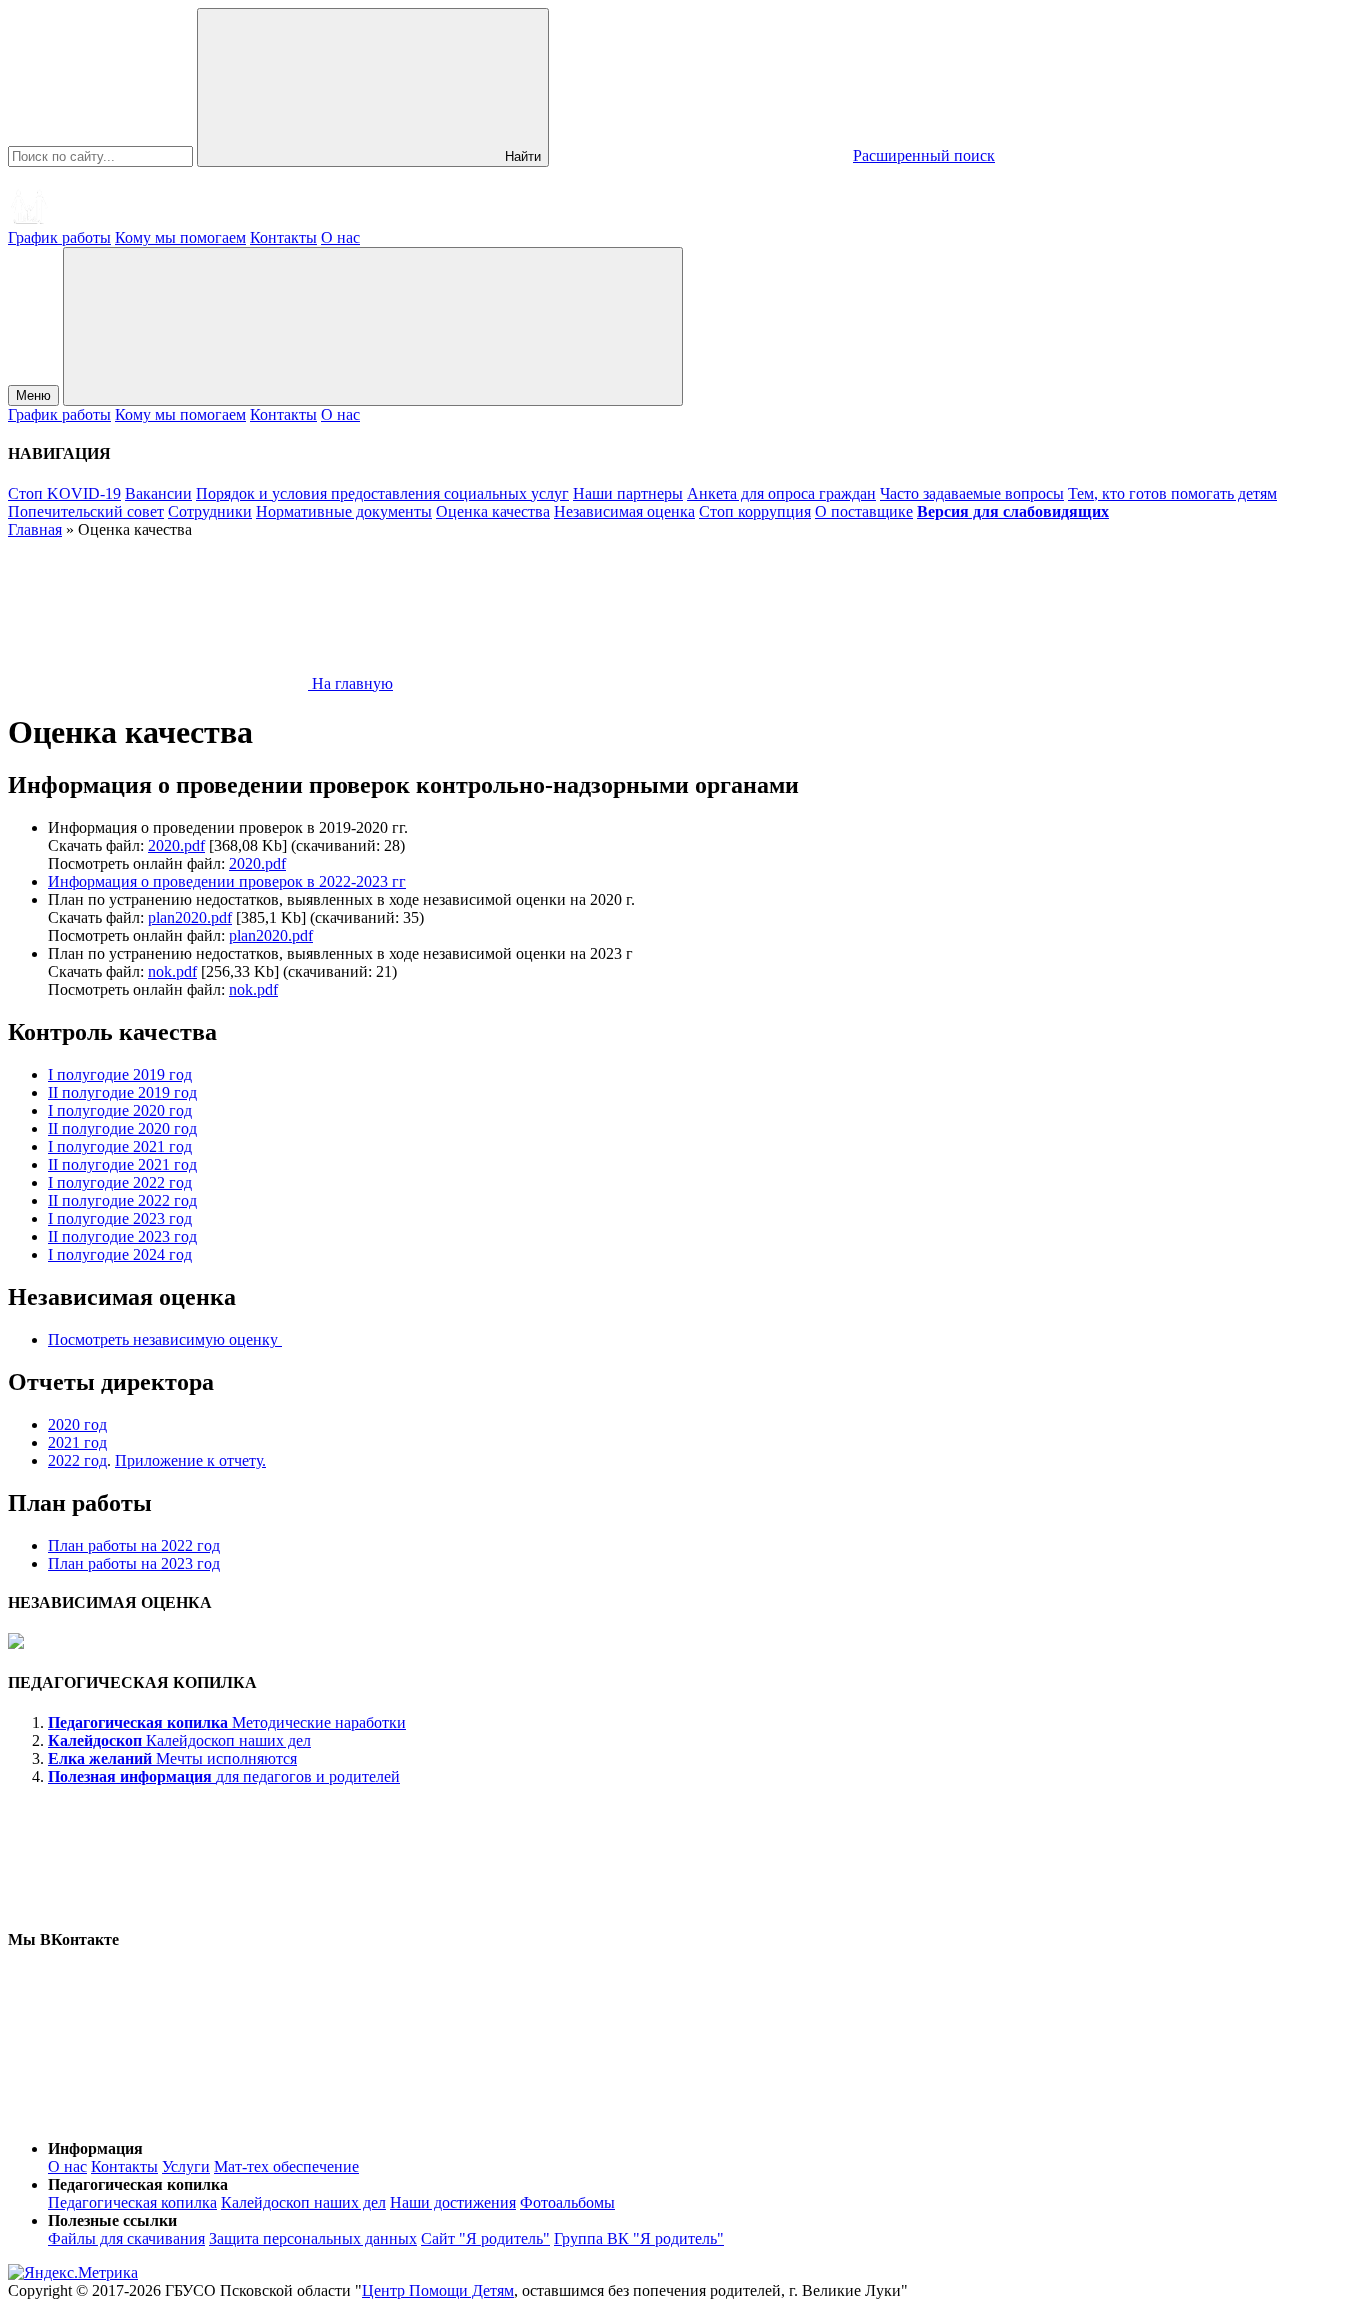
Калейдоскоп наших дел (303, 2202)
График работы (59, 237)
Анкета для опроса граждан (781, 493)
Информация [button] (95, 2148)
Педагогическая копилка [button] (138, 2184)
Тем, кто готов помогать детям (1172, 493)
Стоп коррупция (755, 511)
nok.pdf (172, 971)
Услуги (186, 2166)
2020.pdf (176, 845)
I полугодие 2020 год (120, 1110)
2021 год (77, 1442)
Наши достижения (453, 2202)
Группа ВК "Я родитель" (639, 2238)
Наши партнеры (628, 493)
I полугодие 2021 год (120, 1146)
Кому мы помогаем (180, 237)
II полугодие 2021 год (122, 1164)
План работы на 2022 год (134, 1545)
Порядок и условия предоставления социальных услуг (382, 493)
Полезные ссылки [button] (112, 2220)
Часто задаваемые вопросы (972, 493)
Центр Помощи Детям (438, 2290)
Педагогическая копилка (132, 2202)
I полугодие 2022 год (120, 1182)
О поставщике (864, 511)
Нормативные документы (344, 511)
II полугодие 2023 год (122, 1236)
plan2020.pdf (190, 917)
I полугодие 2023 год (120, 1218)
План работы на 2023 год (134, 1563)
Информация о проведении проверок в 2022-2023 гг (227, 881)
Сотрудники (210, 511)
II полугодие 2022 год (122, 1200)
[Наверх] (158, 2114)
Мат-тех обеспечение (286, 2166)
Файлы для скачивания (126, 2238)
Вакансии (158, 493)
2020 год (77, 1424)
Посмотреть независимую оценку (165, 1339)
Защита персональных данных (313, 2238)
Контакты (283, 237)
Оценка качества (493, 511)
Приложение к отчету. (190, 1460)
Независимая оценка (624, 511)
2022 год (77, 1460)
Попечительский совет (86, 511)
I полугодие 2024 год (120, 1254)
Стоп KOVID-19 (64, 493)
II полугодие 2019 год (122, 1092)
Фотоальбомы (567, 2202)
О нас (340, 237)
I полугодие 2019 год (120, 1074)
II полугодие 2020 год (122, 1128)
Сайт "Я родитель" (485, 2238)
